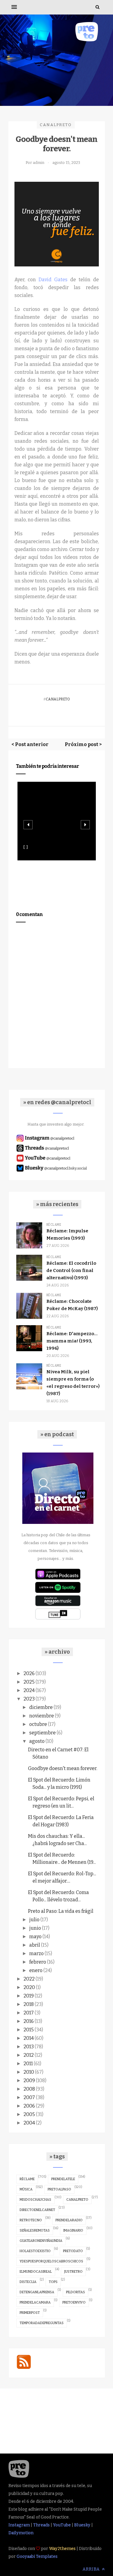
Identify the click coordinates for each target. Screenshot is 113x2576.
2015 (29, 2030)
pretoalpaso (59, 2189)
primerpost (30, 2313)
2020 (29, 1987)
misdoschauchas (35, 2200)
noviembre (42, 1716)
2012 (29, 2055)
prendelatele (63, 2179)
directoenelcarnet (37, 2210)
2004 (29, 2123)
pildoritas (75, 2292)
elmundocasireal (36, 2272)
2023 (29, 1699)
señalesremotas (35, 2230)
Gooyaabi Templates (37, 2556)
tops (53, 2282)
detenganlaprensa (37, 2292)
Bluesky (82, 2525)
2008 (29, 2089)
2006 (29, 2106)
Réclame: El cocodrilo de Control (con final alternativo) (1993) (71, 1270)
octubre (38, 1724)
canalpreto (56, 125)
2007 (29, 2097)
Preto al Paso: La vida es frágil (61, 1911)
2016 (29, 2021)
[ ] (26, 847)
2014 (29, 2038)
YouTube (62, 2525)
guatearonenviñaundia (41, 2241)
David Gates (53, 280)
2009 (29, 2080)
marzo (36, 1953)
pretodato (73, 2251)
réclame (27, 2179)
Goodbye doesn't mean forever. (63, 1768)
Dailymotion (21, 2533)
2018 (29, 2004)
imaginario (73, 2230)
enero (36, 1970)
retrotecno (31, 2220)
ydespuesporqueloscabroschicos (51, 2261)
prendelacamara (35, 2302)
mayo (35, 1937)
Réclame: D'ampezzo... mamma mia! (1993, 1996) (72, 1341)
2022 (29, 1979)
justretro (73, 2272)
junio (35, 1928)
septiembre (42, 1733)
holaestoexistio (35, 2251)
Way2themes (62, 2549)
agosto (37, 1741)
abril (35, 1945)
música (26, 2189)
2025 (29, 1682)
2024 (29, 1690)
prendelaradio (69, 2220)
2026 (29, 1673)
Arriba (92, 2569)
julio (34, 1920)
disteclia (28, 2282)
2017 (29, 2013)
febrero (38, 1962)
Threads (41, 2525)
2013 (29, 2047)
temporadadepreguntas (42, 2323)
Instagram (19, 2525)
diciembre (41, 1707)
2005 (29, 2114)
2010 (29, 2072)
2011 (28, 2064)
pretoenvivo (74, 2302)
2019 (29, 1996)
